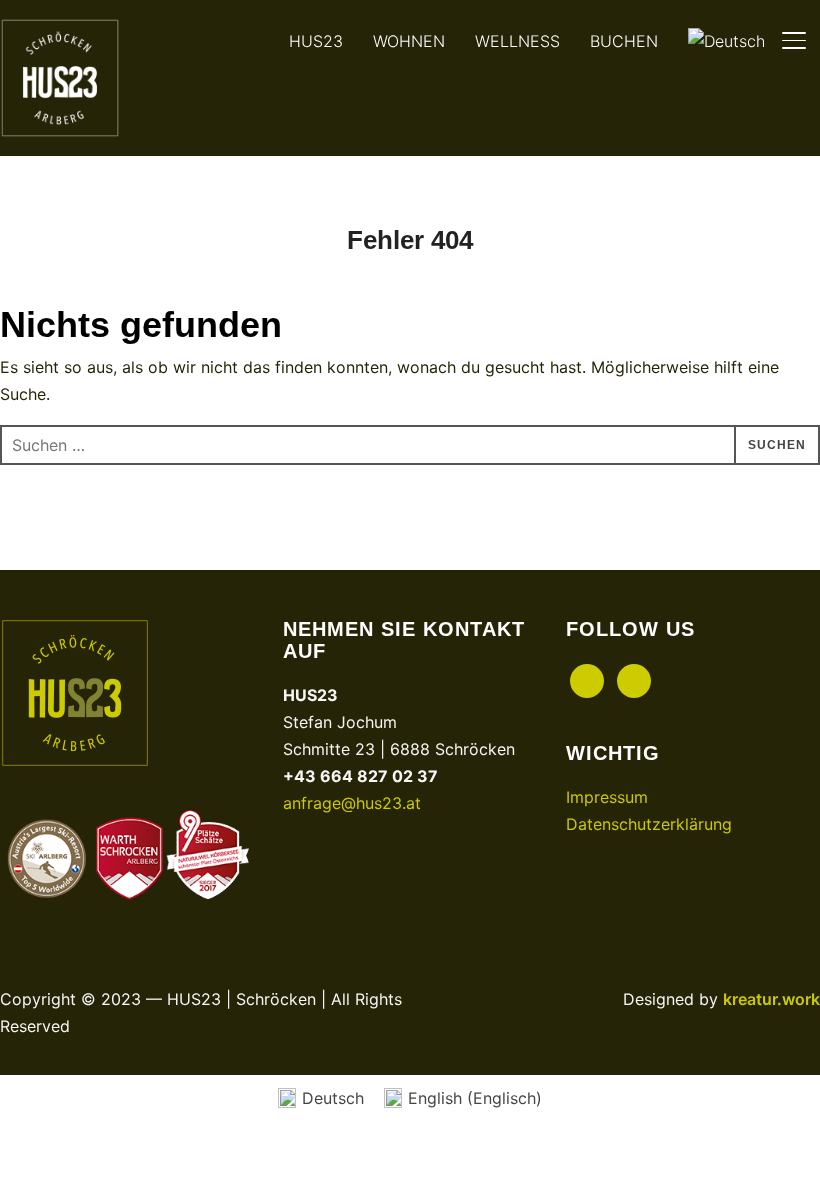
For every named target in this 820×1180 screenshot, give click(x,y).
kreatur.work (771, 999)
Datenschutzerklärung (649, 824)
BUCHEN (624, 41)
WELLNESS (517, 41)
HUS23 (316, 41)
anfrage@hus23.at (352, 803)
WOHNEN (409, 41)
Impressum (607, 797)
